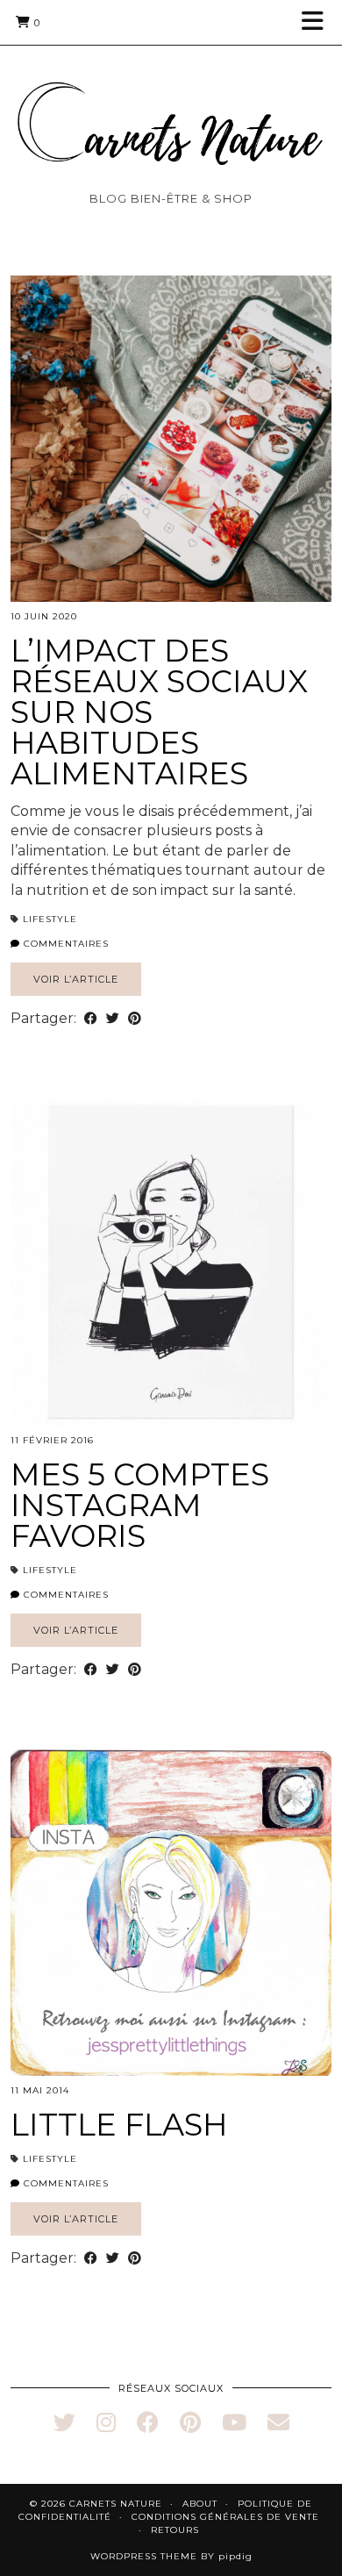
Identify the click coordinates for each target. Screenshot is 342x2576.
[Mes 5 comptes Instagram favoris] (171, 1262)
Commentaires (64, 944)
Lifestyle (50, 919)
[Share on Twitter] (113, 1019)
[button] (318, 22)
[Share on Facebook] (91, 1019)
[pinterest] (190, 2422)
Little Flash (119, 2125)
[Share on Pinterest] (135, 1019)
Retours (175, 2530)
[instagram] (106, 2422)
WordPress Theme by (171, 2556)
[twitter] (64, 2422)
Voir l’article (76, 979)
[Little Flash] (171, 1913)
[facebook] (148, 2422)
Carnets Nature (116, 2504)
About (200, 2504)
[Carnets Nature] (171, 102)
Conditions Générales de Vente (225, 2517)
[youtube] (234, 2422)
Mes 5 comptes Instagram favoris (140, 1505)
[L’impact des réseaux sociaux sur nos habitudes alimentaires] (171, 439)
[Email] (278, 2422)
